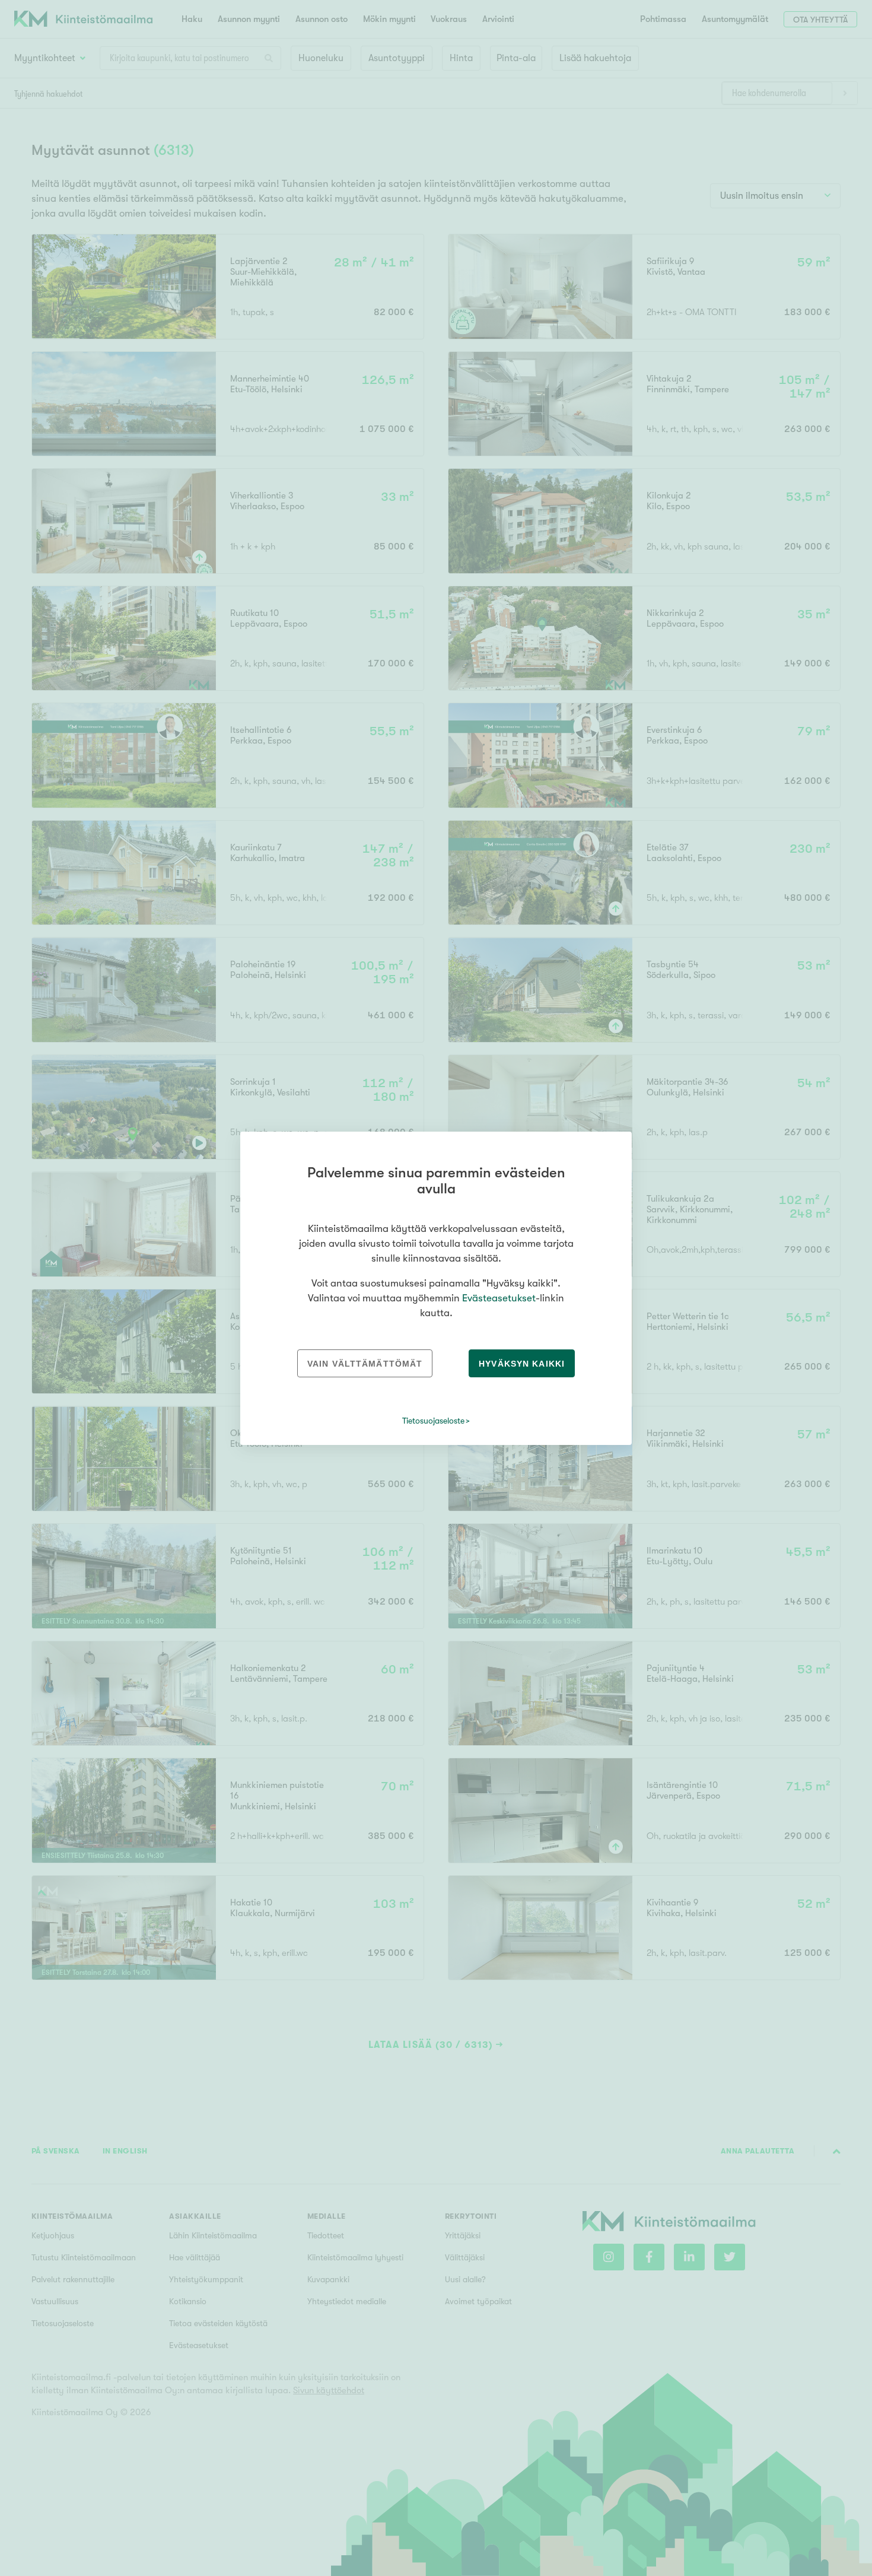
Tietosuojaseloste (433, 1421)
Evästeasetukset (499, 1298)
